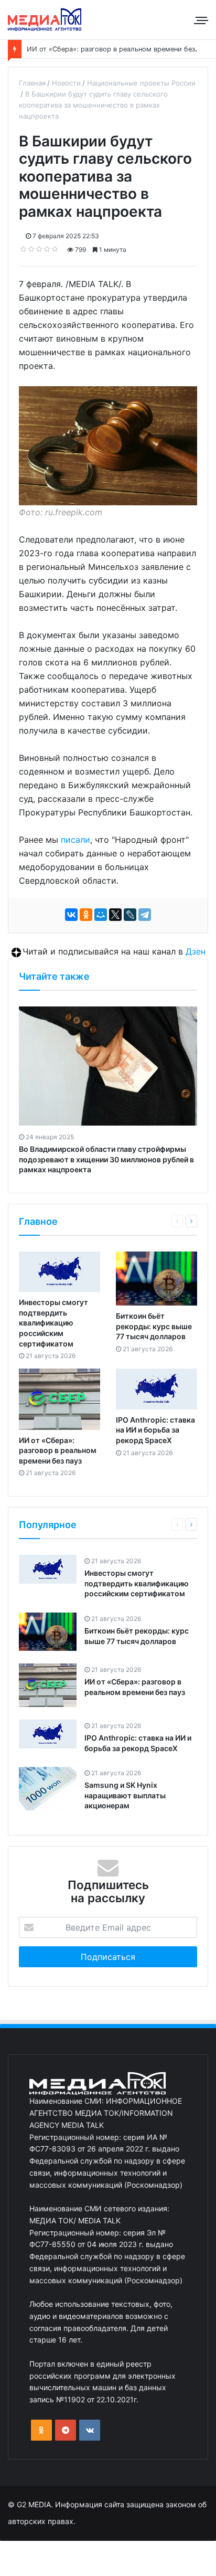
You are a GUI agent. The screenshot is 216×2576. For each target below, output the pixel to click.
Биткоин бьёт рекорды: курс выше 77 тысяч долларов (154, 1326)
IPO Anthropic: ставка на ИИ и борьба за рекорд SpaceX (155, 1430)
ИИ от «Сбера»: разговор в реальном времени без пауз (119, 49)
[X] (115, 915)
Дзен (196, 951)
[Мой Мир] (101, 915)
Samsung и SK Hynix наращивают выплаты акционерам (125, 1795)
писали (75, 840)
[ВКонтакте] (71, 915)
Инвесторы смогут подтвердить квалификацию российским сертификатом (53, 1323)
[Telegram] (145, 915)
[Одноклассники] (86, 915)
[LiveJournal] (130, 915)
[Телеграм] (66, 2430)
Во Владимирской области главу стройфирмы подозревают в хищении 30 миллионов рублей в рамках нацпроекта (106, 1159)
